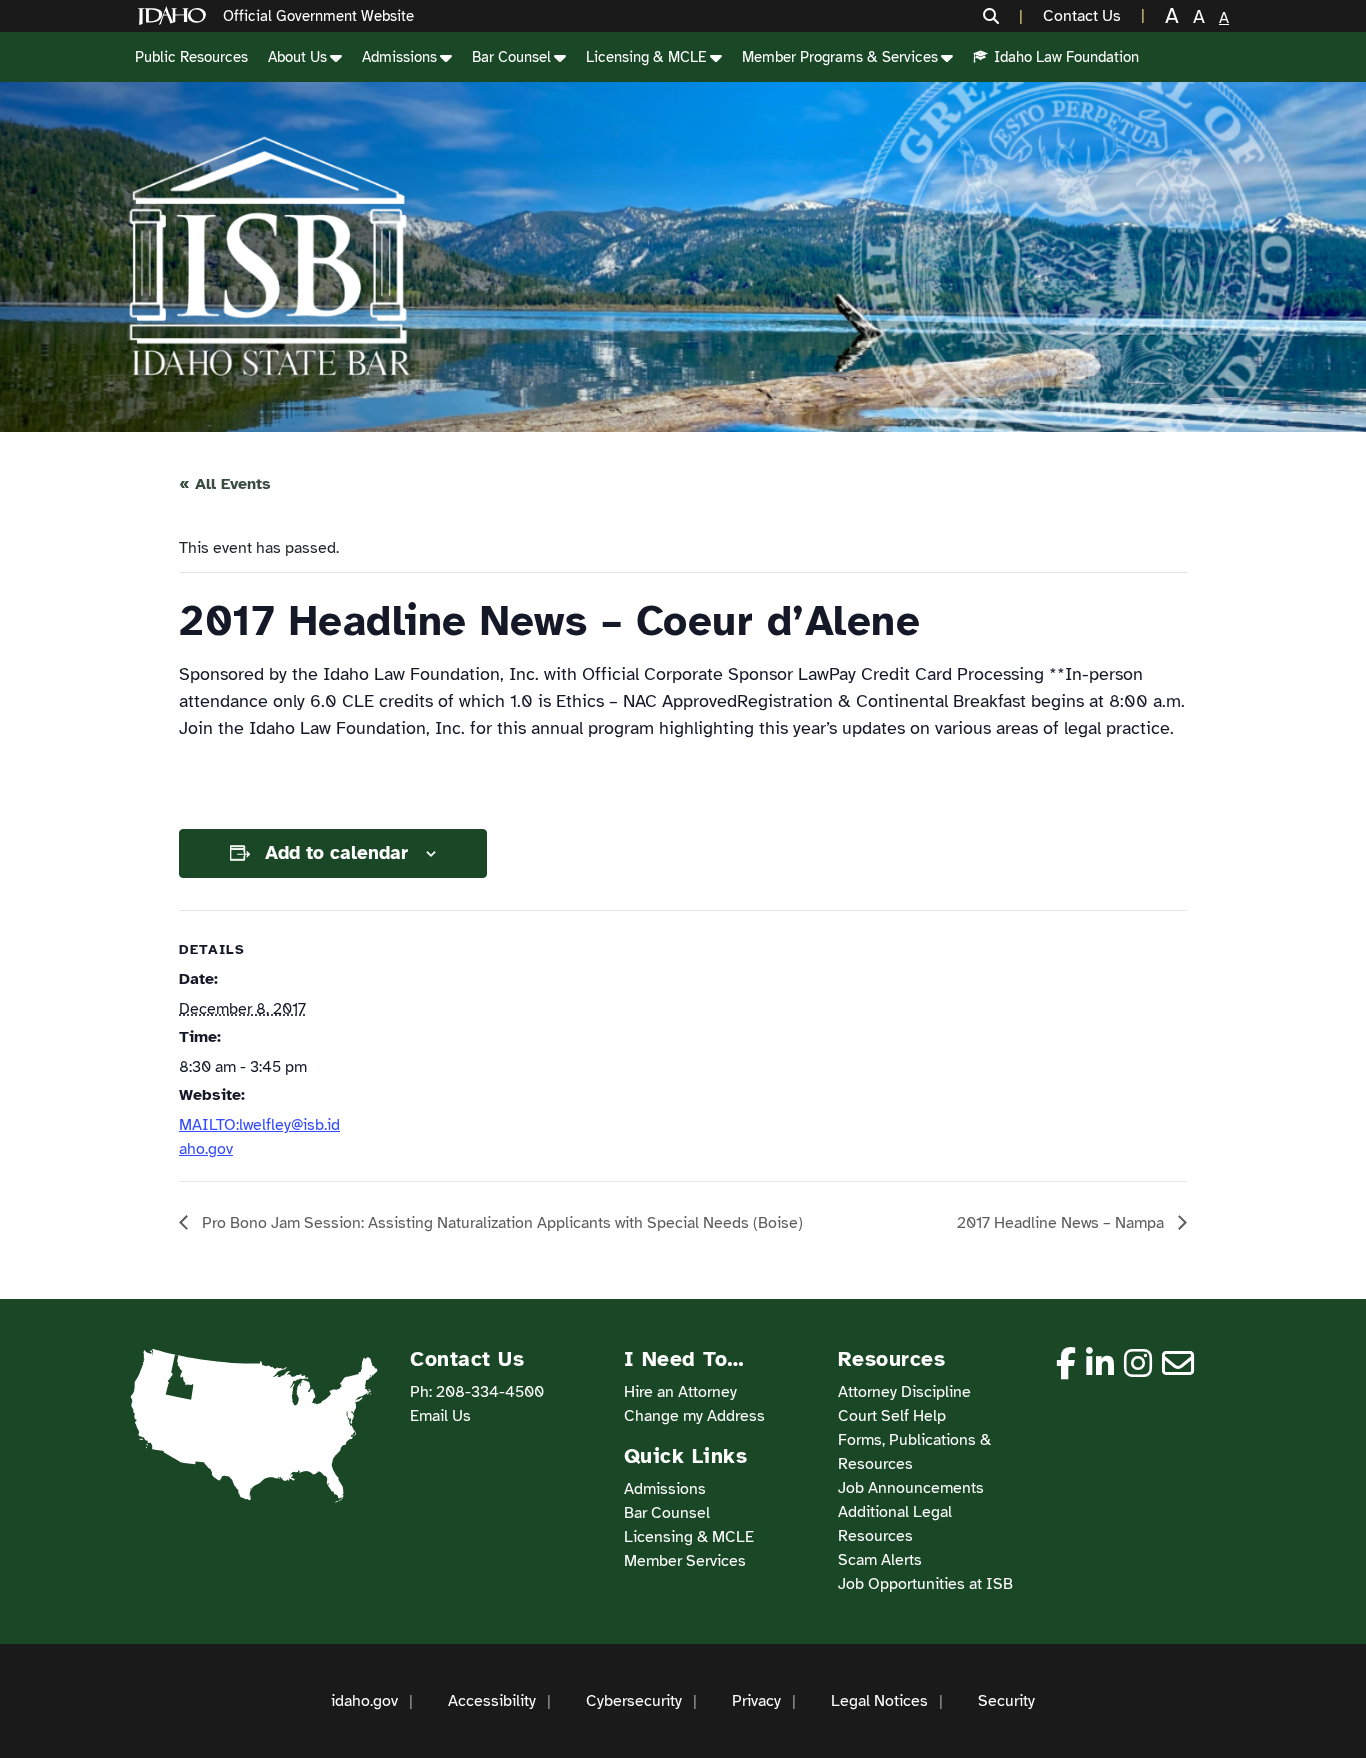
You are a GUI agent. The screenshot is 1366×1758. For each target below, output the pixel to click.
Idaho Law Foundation (1066, 57)
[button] (1003, 16)
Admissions (399, 57)
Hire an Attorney (680, 1392)
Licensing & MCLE (646, 57)
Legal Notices (879, 1701)
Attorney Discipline (904, 1392)
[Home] (176, 16)
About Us (297, 57)
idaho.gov (364, 1701)
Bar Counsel (511, 57)
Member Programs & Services (840, 57)
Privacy (756, 1701)
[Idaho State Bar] (269, 257)
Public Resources (191, 57)
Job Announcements (911, 1488)
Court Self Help (892, 1416)
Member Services (685, 1561)
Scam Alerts (880, 1560)
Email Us (440, 1416)
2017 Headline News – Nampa (1062, 1223)
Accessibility (492, 1701)
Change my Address (694, 1416)
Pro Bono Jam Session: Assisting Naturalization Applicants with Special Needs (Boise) (500, 1223)
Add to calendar (336, 853)
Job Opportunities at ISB (925, 1584)
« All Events (225, 484)
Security (1006, 1701)
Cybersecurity (634, 1701)
